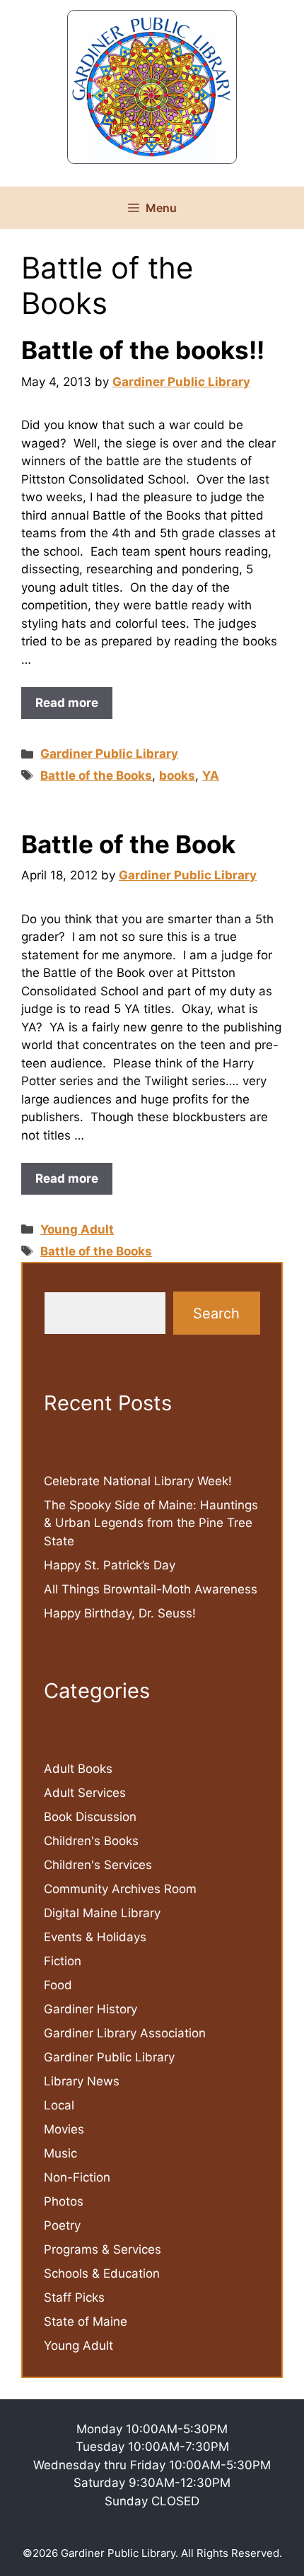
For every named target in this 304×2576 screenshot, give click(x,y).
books (177, 775)
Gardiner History (90, 2009)
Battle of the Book (128, 844)
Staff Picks (74, 2297)
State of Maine (86, 2322)
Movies (64, 2129)
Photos (64, 2201)
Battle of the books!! (143, 350)
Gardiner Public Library (109, 754)
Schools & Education (102, 2273)
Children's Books (91, 1841)
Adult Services (85, 1793)
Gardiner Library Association (125, 2033)
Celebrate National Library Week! (138, 1481)
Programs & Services (103, 2249)
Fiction (63, 1961)
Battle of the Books (96, 775)
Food (58, 1985)
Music (60, 2153)
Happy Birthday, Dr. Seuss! (120, 1613)
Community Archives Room (120, 1889)
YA (211, 775)
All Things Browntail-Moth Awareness (151, 1589)
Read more (67, 703)
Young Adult (77, 1229)
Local (59, 2105)
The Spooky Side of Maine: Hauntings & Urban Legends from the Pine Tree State (151, 1523)
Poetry (62, 2225)
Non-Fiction (77, 2177)
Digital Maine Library (102, 1913)
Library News (82, 2081)
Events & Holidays (95, 1937)
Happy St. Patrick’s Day (110, 1565)
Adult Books (78, 1769)
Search (216, 1313)
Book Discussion (90, 1817)
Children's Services (98, 1865)
